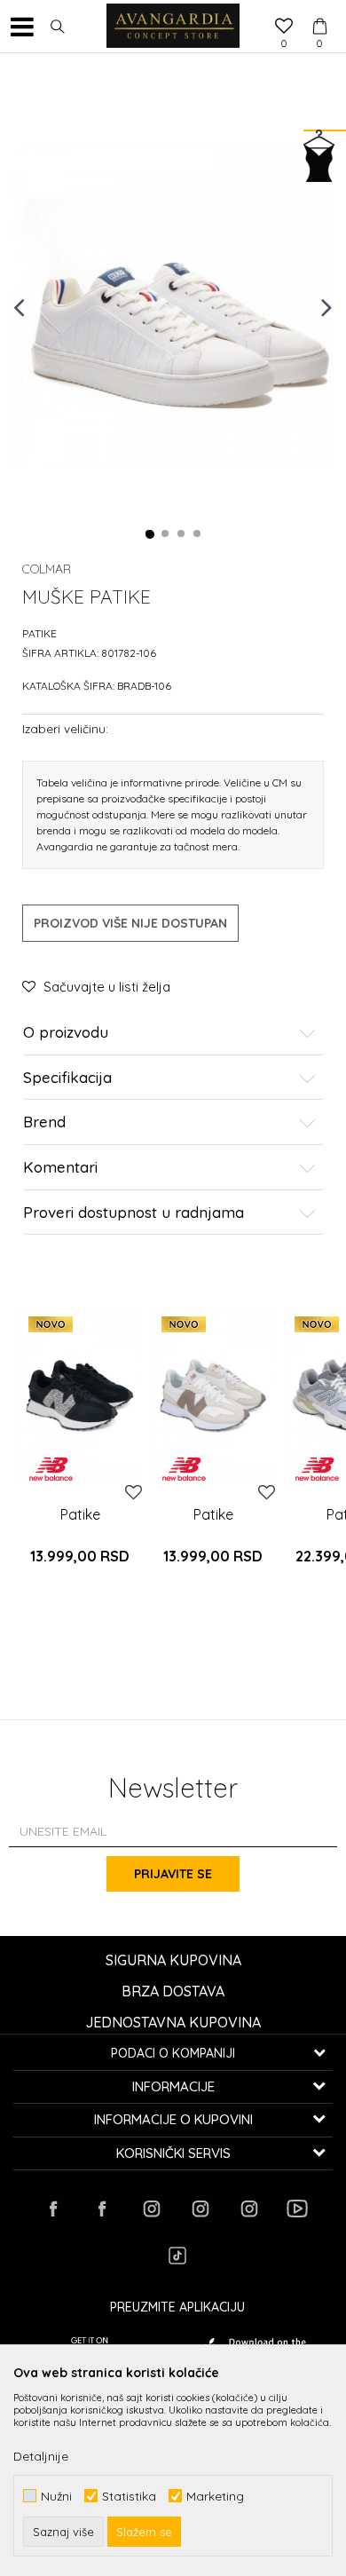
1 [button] (150, 534)
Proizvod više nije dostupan (130, 923)
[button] (58, 27)
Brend (44, 1122)
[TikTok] (177, 2256)
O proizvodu (66, 1033)
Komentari (60, 1168)
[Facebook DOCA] (102, 2209)
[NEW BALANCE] (51, 1469)
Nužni (56, 2496)
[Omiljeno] (284, 28)
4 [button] (198, 534)
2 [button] (166, 534)
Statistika (129, 2496)
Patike (39, 633)
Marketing (215, 2496)
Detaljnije (41, 2456)
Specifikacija (67, 1078)
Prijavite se (173, 1874)
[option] (173, 306)
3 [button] (182, 534)
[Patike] (80, 1395)
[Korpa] (319, 10)
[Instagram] (151, 2209)
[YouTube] (297, 2209)
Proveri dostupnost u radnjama (134, 1213)
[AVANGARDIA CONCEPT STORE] (173, 27)
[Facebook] (53, 2209)
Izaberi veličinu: (65, 728)
